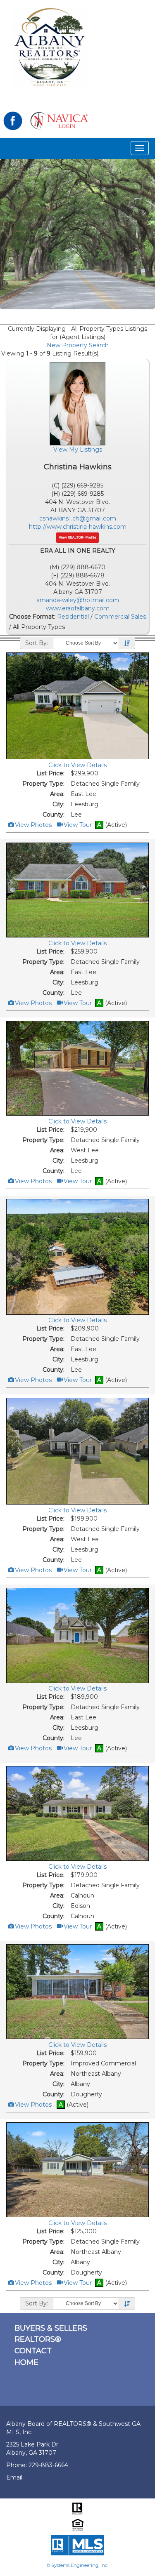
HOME (26, 2362)
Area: (57, 794)
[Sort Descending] (127, 643)
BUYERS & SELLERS (51, 2328)
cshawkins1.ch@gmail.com (78, 518)
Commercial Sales (120, 617)
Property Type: (43, 784)
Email (14, 2477)
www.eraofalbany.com (78, 608)
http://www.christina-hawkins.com (78, 527)
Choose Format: (32, 617)
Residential (73, 617)
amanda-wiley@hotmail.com (78, 600)
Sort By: (37, 643)
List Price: (50, 773)
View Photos (33, 825)
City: (58, 804)
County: (54, 815)
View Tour (77, 825)
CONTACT (33, 2351)
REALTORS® (38, 2339)
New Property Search (78, 345)
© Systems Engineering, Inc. (77, 2565)
